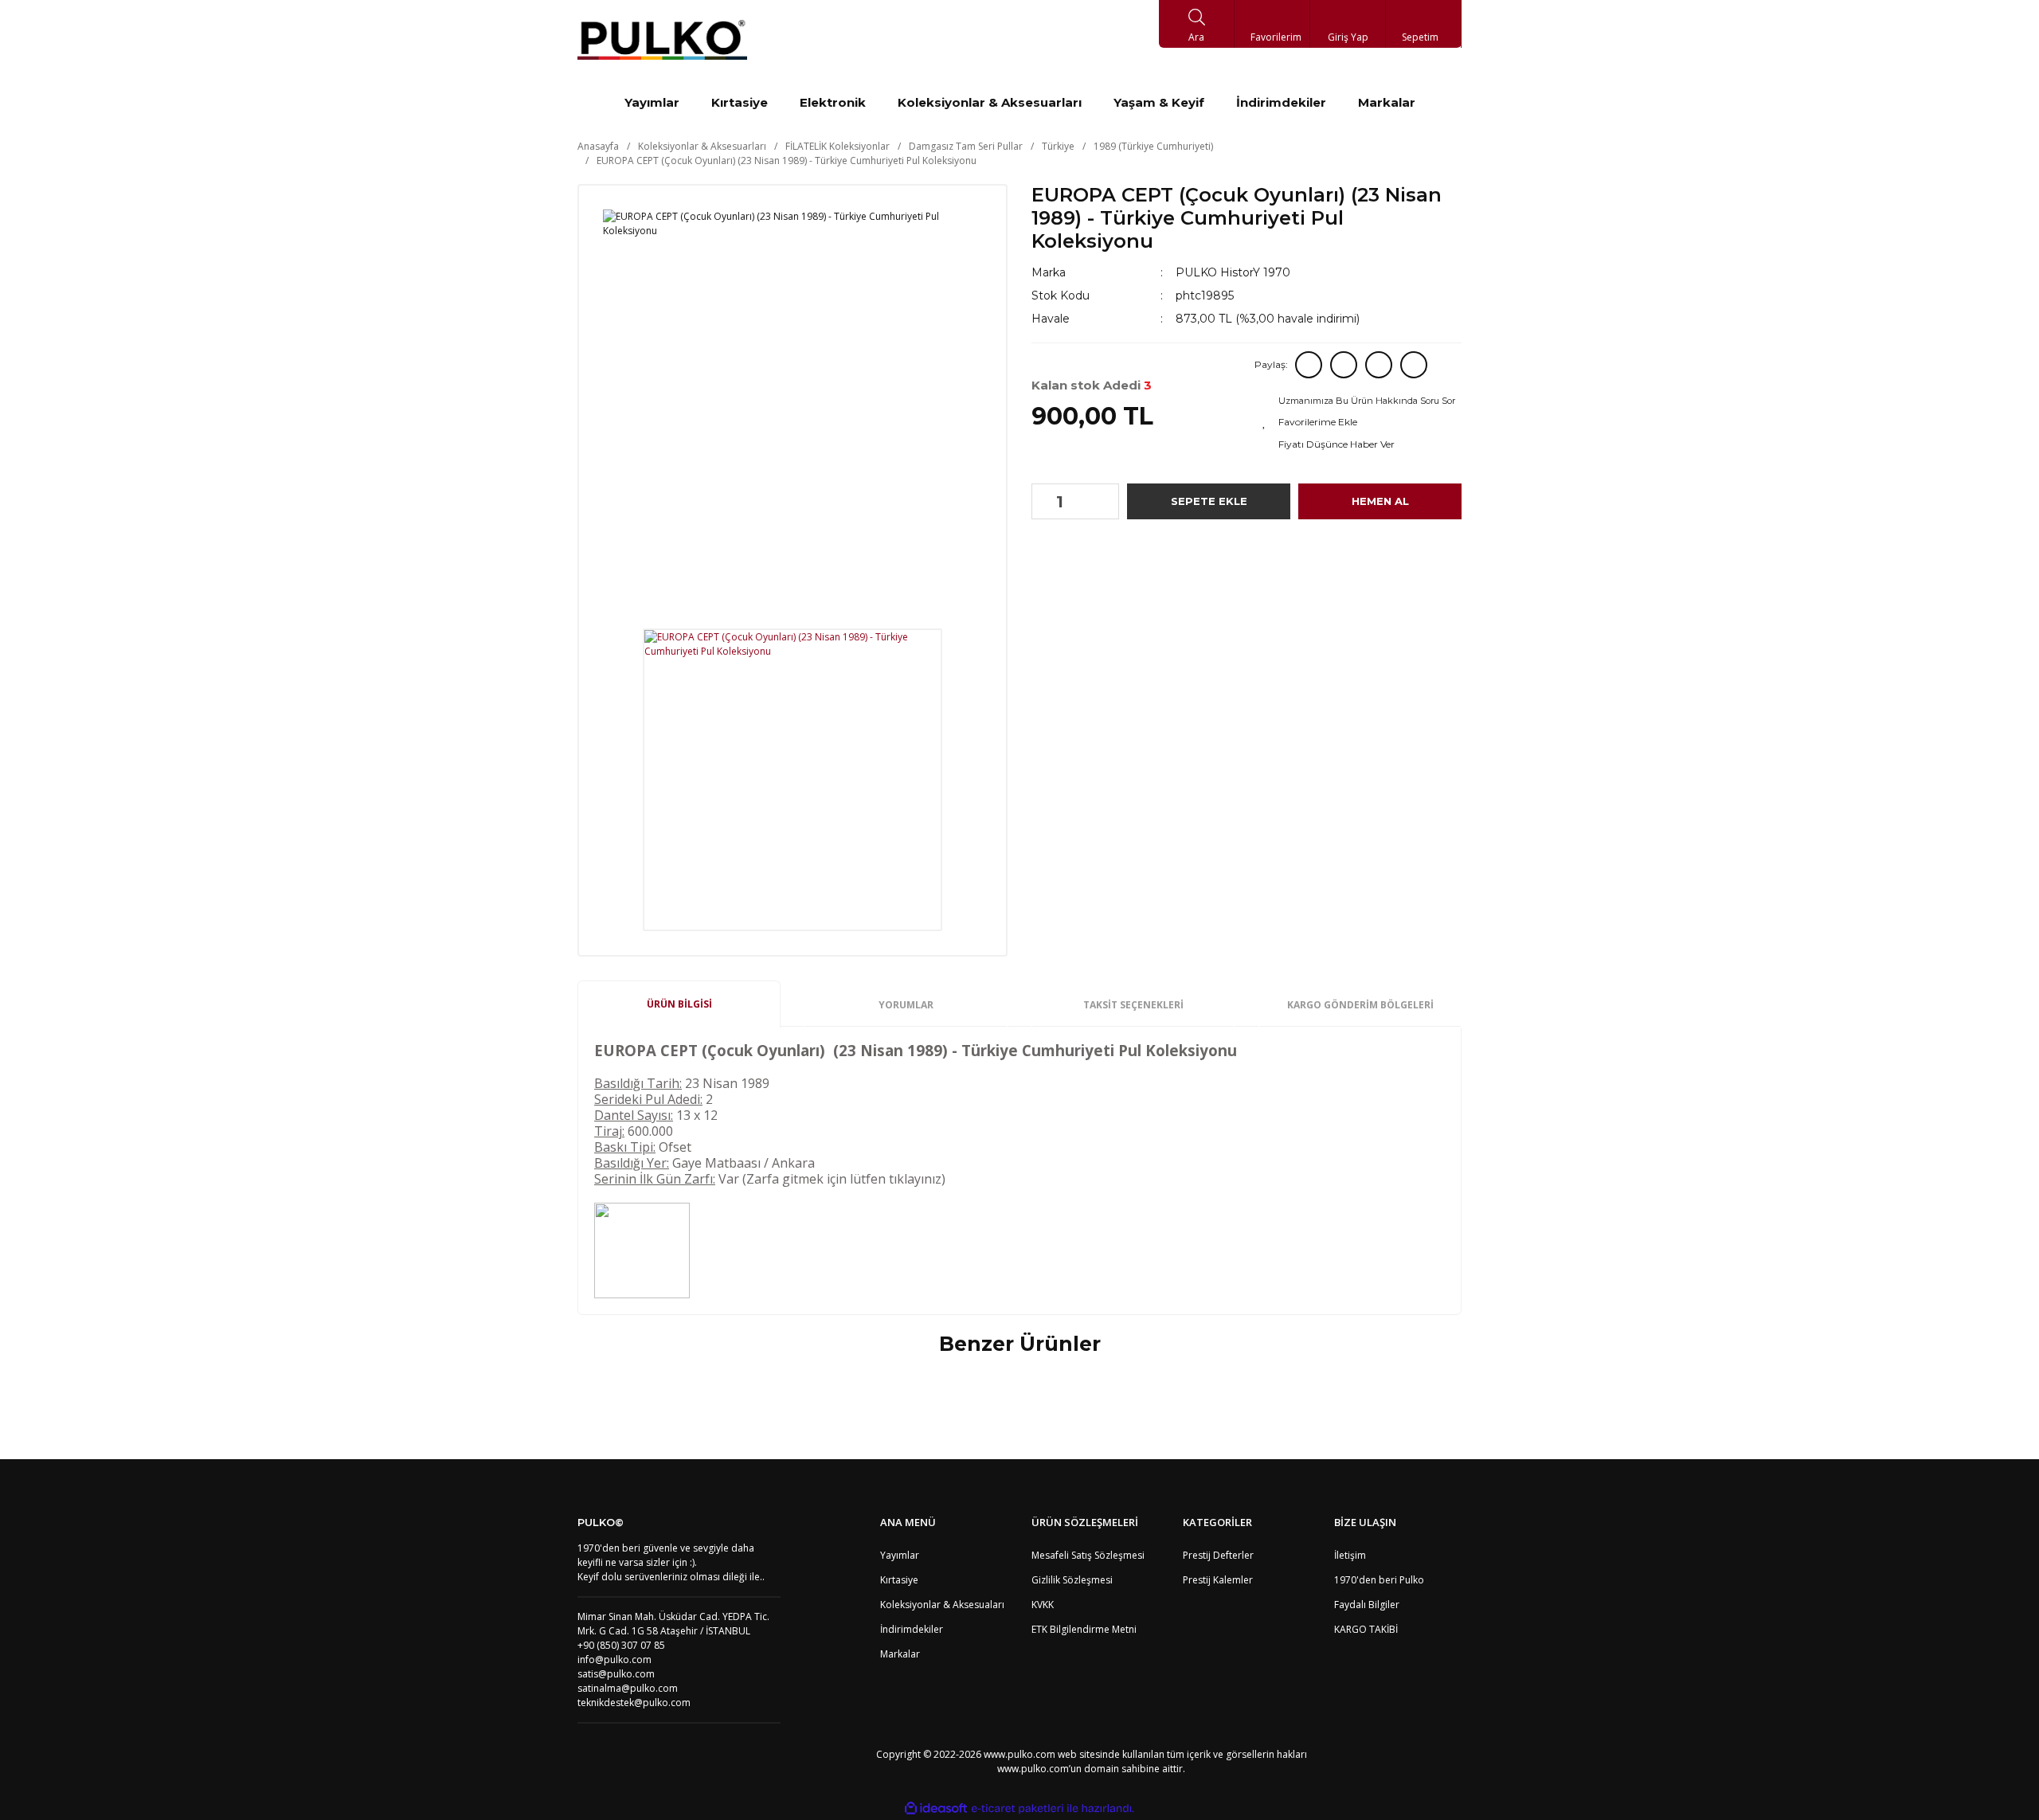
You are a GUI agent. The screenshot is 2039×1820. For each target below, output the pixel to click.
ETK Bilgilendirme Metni (1084, 1629)
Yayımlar (900, 1555)
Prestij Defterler (1218, 1555)
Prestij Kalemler (1218, 1580)
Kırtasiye (899, 1580)
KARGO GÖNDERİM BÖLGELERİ (1360, 1005)
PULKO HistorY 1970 (1233, 272)
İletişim (1350, 1555)
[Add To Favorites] (1360, 422)
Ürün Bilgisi (679, 1004)
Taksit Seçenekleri (1133, 1005)
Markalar (900, 1654)
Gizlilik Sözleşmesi (1072, 1580)
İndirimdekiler (912, 1629)
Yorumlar (906, 1005)
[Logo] (662, 40)
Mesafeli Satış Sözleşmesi (1088, 1555)
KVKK (1043, 1605)
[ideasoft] (936, 1808)
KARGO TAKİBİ (1366, 1629)
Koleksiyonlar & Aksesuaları (942, 1605)
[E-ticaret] (1018, 1808)
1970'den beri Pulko (1379, 1580)
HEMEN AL (1380, 501)
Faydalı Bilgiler (1367, 1605)
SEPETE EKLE (1209, 501)
